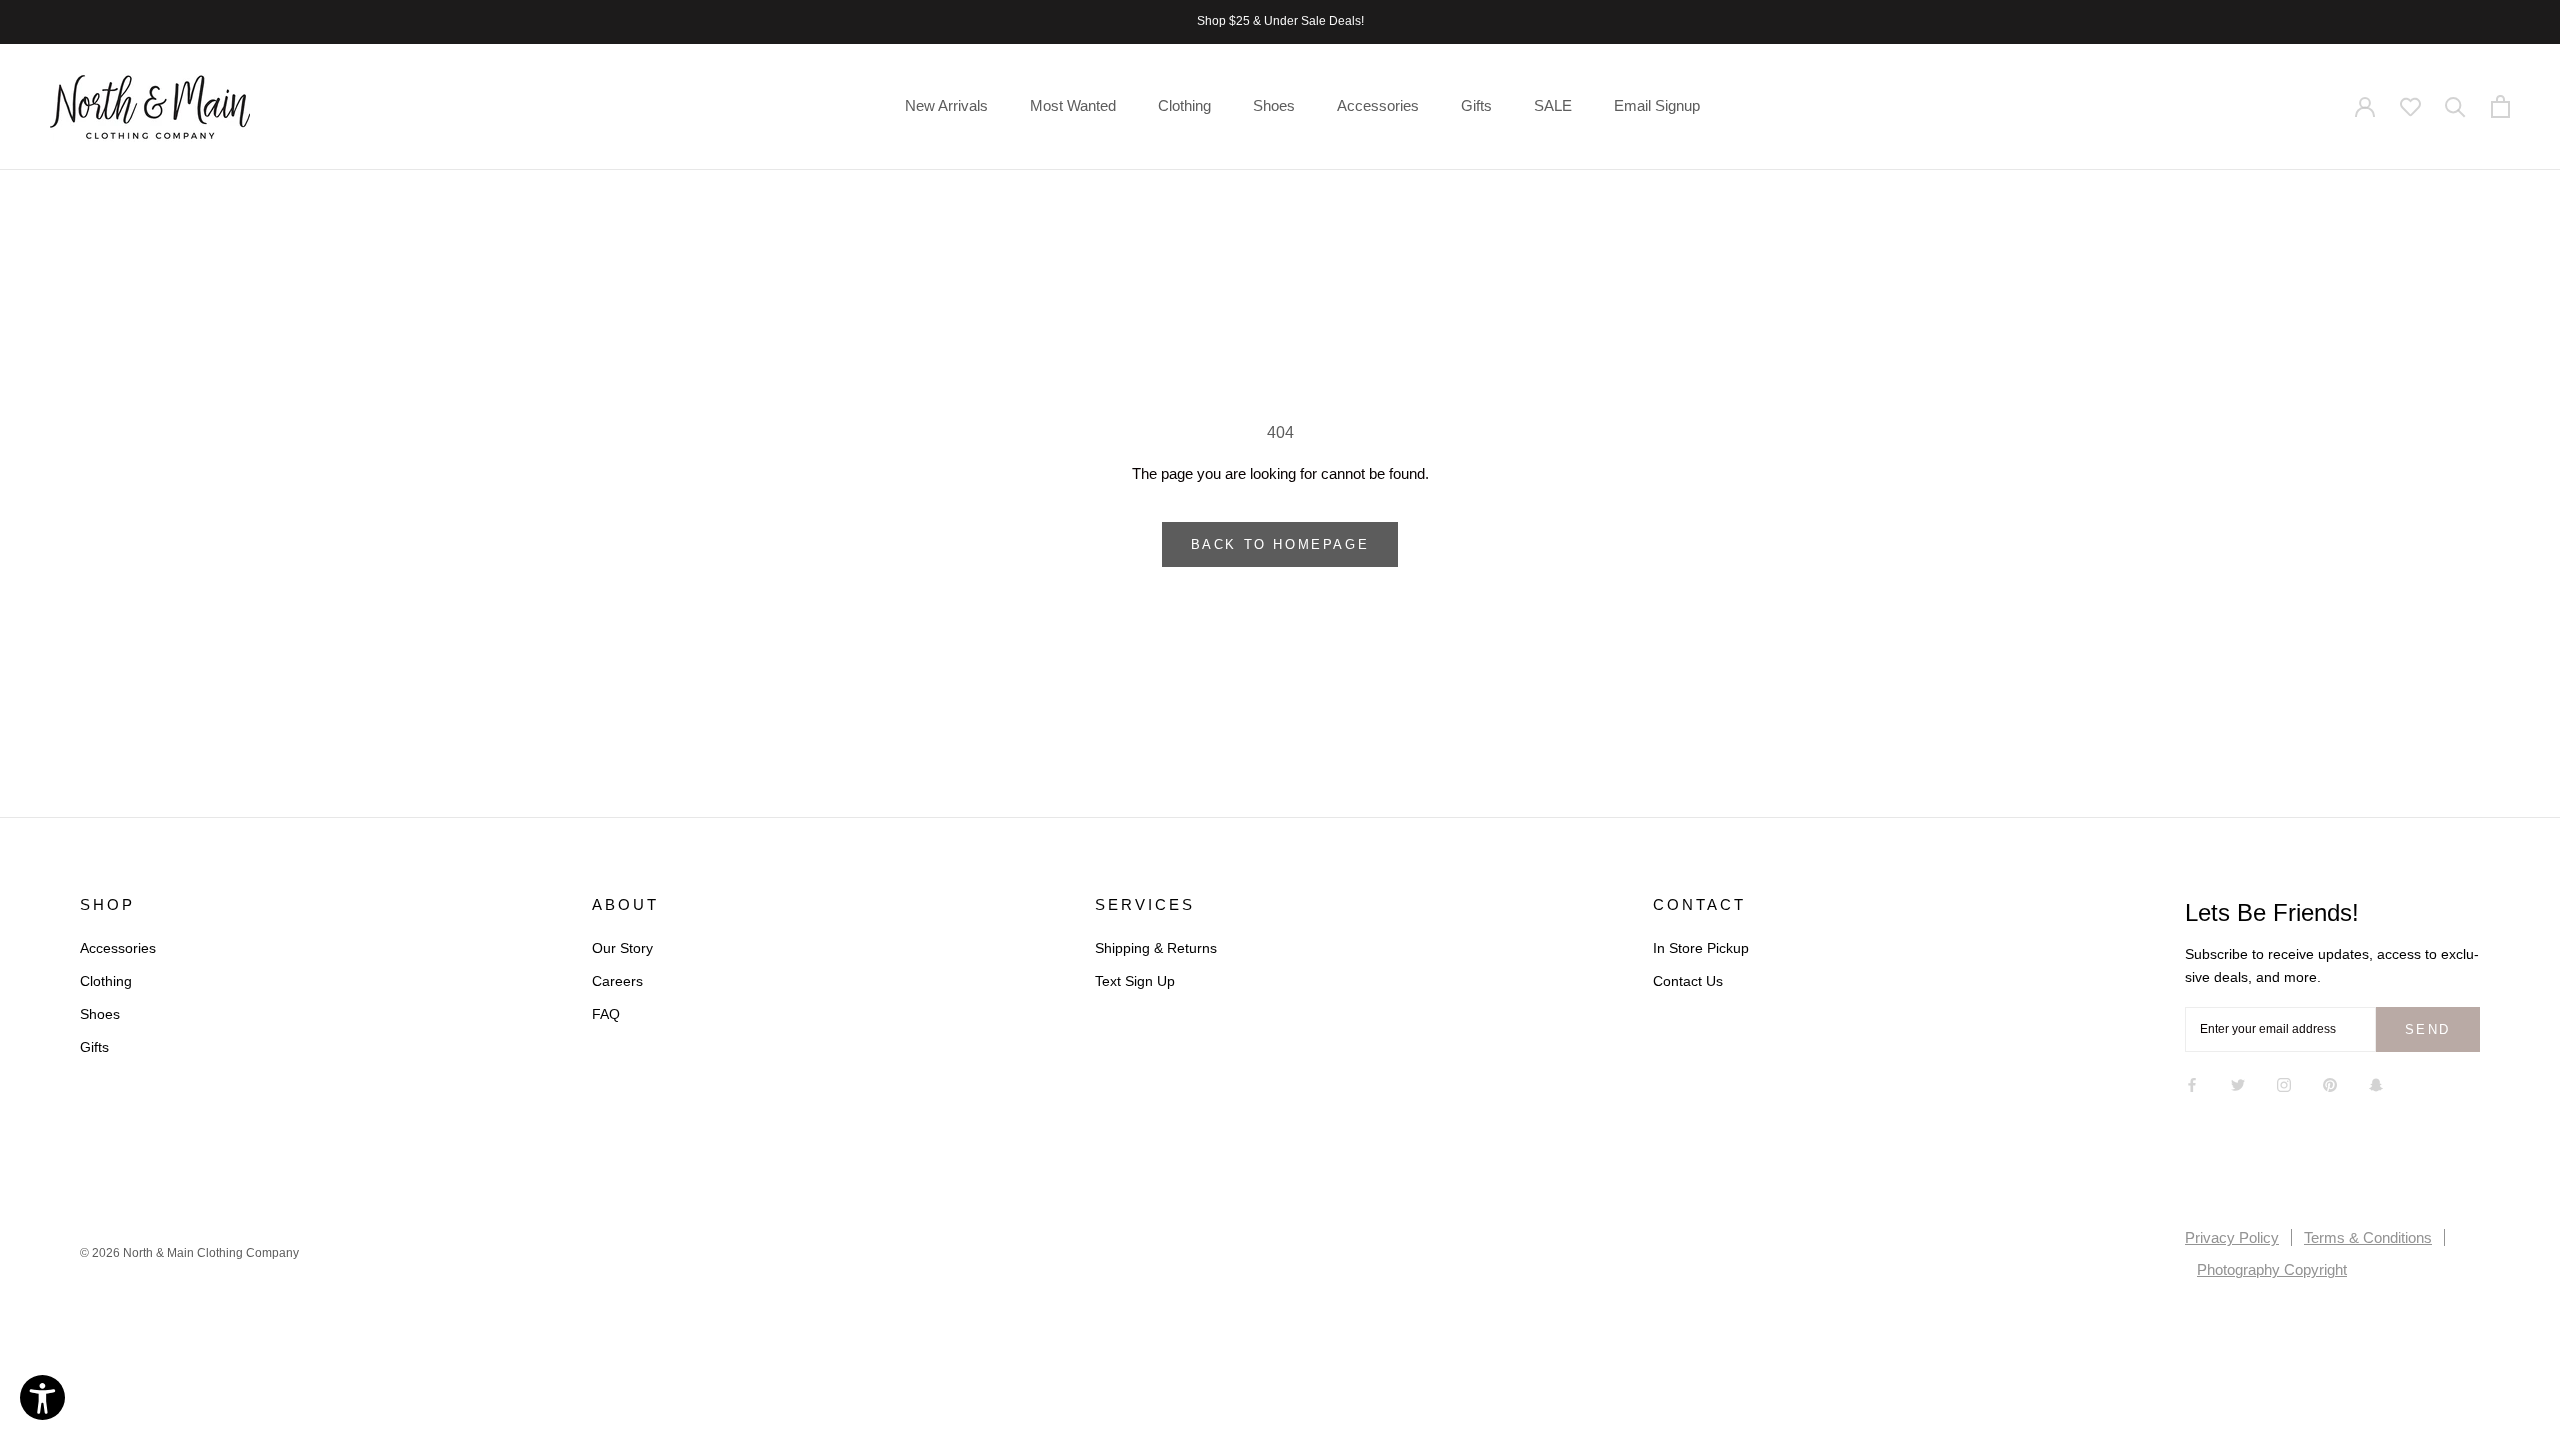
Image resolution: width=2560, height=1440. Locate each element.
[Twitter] (2238, 1084)
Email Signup (1657, 105)
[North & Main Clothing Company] (150, 107)
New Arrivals (946, 105)
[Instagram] (2284, 1084)
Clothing (1184, 105)
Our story (622, 948)
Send (2428, 1029)
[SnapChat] (2376, 1084)
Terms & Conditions (2368, 1237)
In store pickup (1701, 948)
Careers (617, 981)
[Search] (2455, 107)
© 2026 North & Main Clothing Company (189, 1253)
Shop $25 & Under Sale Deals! (1280, 21)
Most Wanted (1073, 105)
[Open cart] (2500, 107)
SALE (1553, 105)
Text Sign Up (1135, 981)
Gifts (1476, 105)
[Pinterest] (2330, 1084)
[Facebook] (2192, 1084)
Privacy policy (2232, 1237)
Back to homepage (1280, 544)
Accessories (1378, 105)
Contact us (1688, 981)
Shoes (1274, 105)
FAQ (606, 1014)
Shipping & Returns (1156, 948)
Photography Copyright (2272, 1269)
